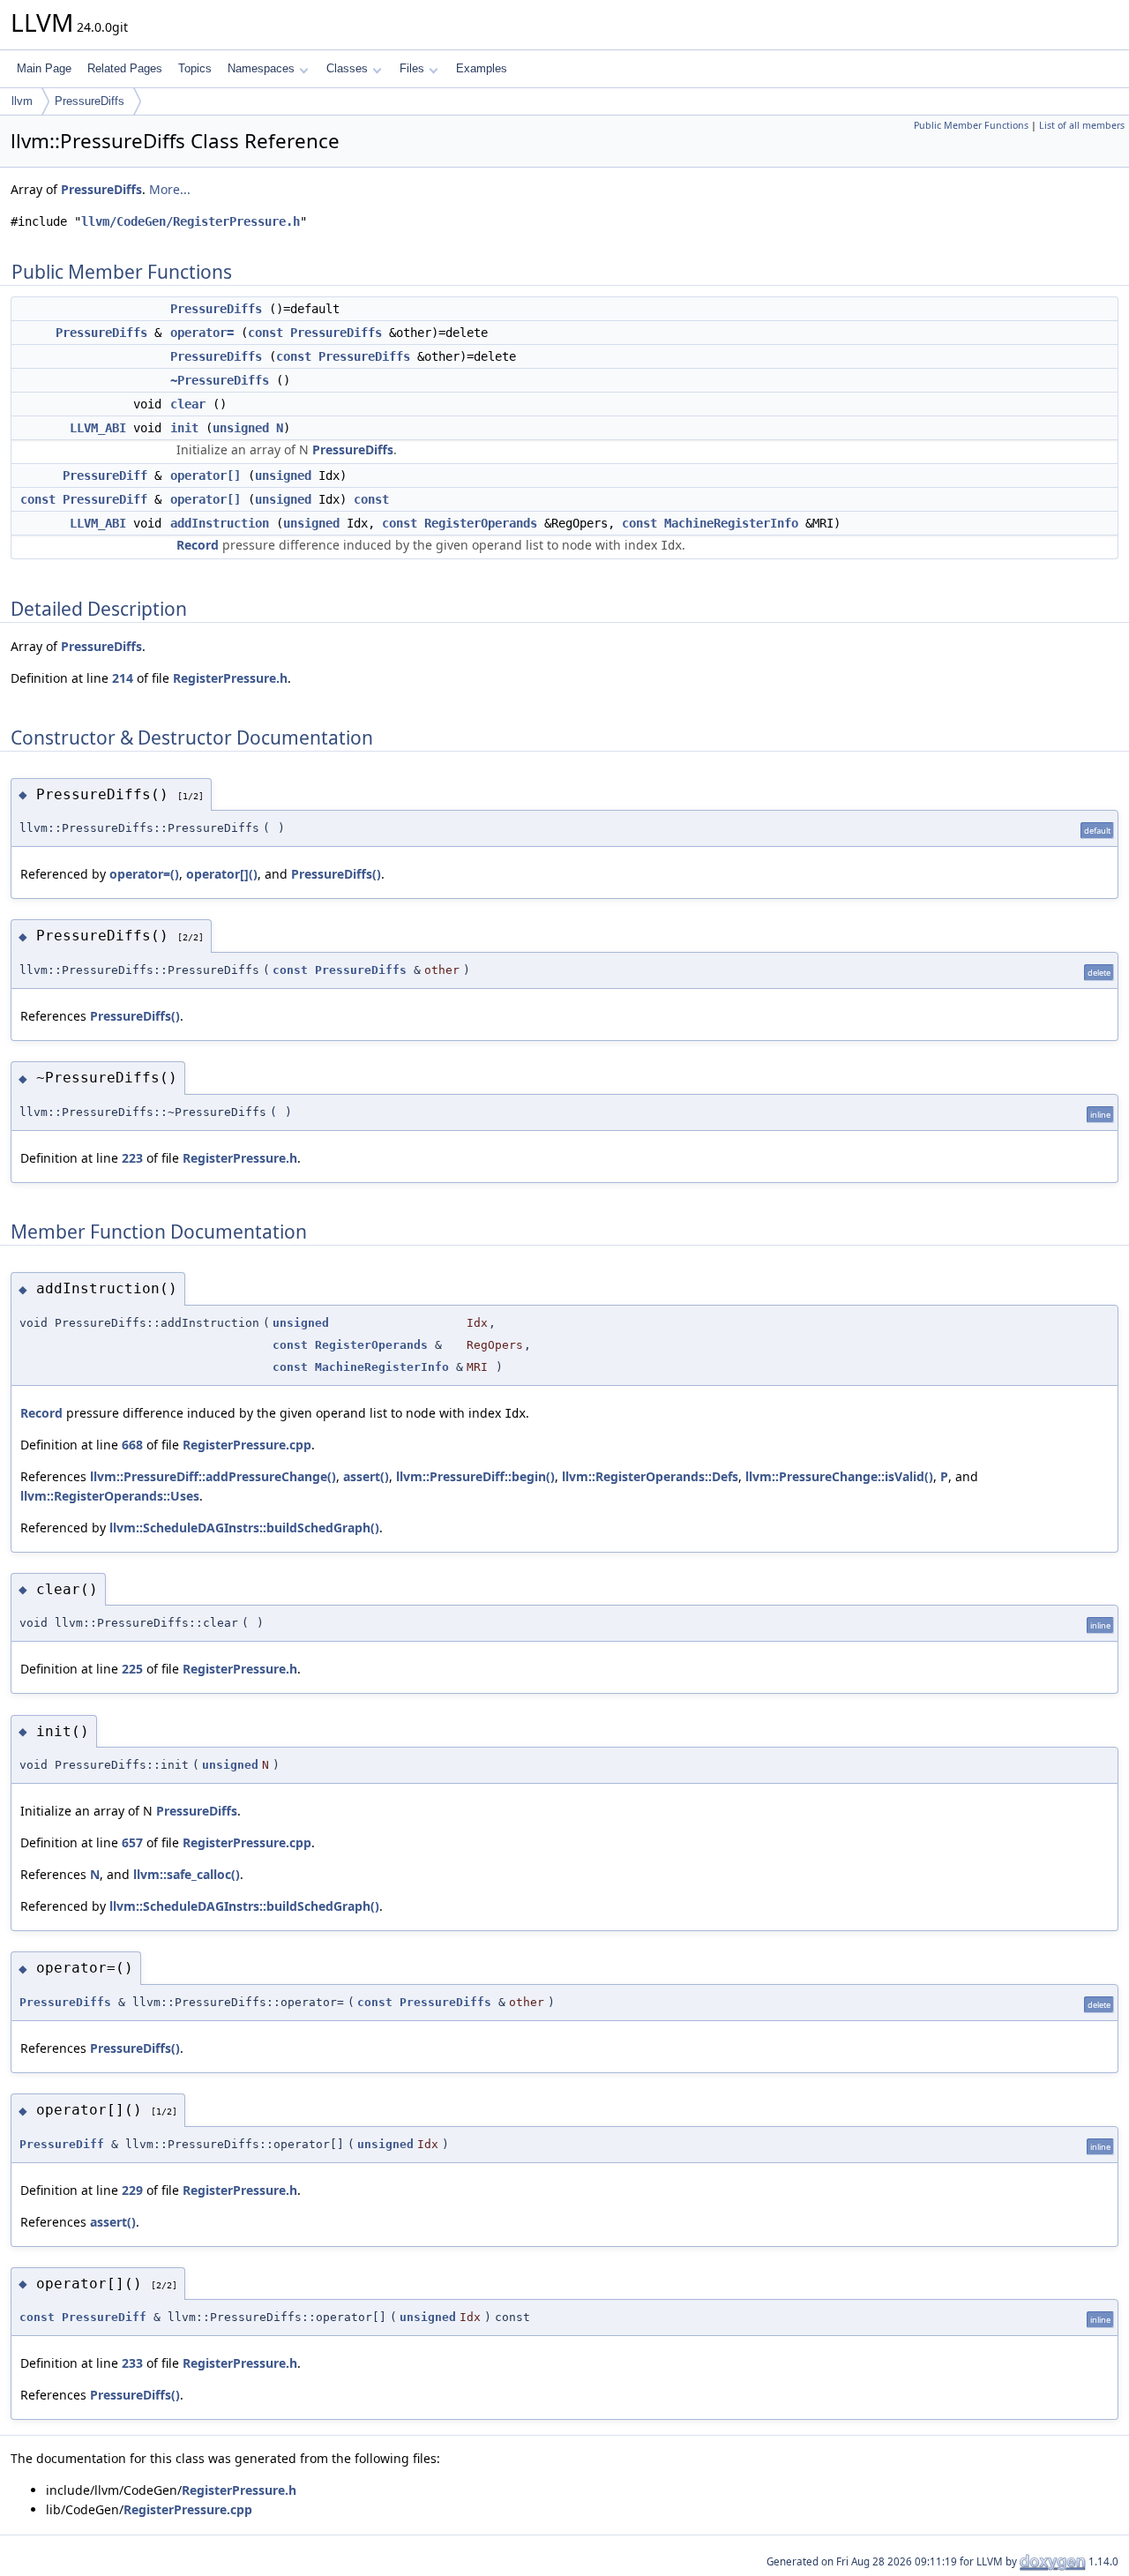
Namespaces (261, 68)
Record (198, 545)
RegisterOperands (481, 523)
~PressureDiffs (220, 380)
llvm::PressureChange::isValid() (839, 1476)
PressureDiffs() (336, 874)
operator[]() (222, 874)
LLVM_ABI (98, 428)
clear (188, 404)
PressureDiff (105, 476)
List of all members (1082, 125)
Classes (347, 68)
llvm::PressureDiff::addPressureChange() (213, 1476)
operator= (202, 333)
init (184, 428)
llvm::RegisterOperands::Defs (650, 1476)
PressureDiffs (90, 101)
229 (132, 2190)
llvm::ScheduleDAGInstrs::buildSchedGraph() (244, 1528)
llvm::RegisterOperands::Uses (110, 1496)
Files (412, 68)
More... (170, 189)
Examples (482, 68)
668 (132, 1445)
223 (132, 1158)
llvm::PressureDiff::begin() (475, 1476)
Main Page (44, 68)
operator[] (206, 476)
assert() (366, 1476)
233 (132, 2363)
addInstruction (220, 523)
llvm (22, 101)
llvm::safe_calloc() (187, 1874)
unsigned (241, 428)
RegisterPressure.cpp (247, 1445)
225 (132, 1669)
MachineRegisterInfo (731, 523)
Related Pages (125, 68)
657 (132, 1842)
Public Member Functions (971, 125)
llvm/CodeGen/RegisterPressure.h (191, 221)
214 (123, 678)
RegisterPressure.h (230, 678)
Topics (195, 68)
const (265, 333)
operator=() (144, 874)
